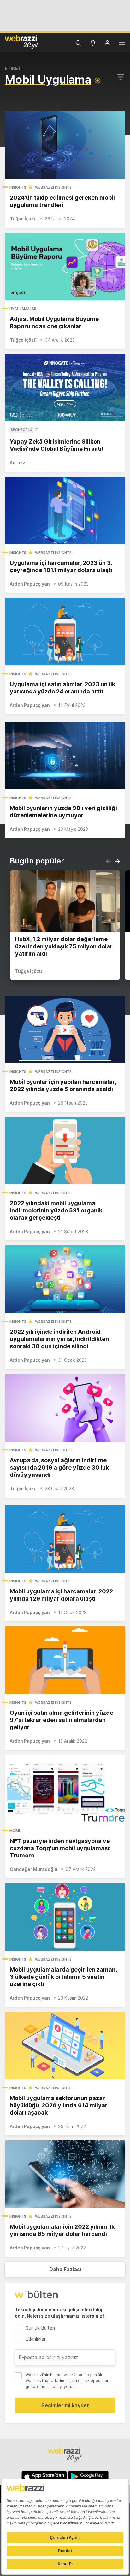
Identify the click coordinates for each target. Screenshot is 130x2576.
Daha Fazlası (65, 2269)
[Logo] (22, 42)
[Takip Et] (98, 80)
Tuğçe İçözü (23, 219)
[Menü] (122, 44)
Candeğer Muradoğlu (34, 1869)
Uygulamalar (23, 309)
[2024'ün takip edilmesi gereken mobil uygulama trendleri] (65, 145)
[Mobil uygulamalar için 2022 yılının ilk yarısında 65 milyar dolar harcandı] (65, 2174)
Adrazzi (18, 463)
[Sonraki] (117, 861)
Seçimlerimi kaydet (65, 2405)
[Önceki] (108, 861)
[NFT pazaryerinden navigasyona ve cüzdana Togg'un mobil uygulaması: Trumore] (65, 1788)
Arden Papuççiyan (30, 584)
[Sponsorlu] (65, 388)
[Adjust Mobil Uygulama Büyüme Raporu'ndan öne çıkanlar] (65, 266)
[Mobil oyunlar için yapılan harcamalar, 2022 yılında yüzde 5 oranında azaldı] (65, 1030)
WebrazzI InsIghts (53, 187)
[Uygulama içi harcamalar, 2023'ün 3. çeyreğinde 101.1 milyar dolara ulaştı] (65, 510)
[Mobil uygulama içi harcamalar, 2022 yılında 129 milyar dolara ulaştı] (65, 1539)
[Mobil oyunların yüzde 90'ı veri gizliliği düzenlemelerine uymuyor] (65, 756)
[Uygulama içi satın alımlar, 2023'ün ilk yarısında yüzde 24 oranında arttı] (65, 632)
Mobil (15, 1831)
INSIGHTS (18, 187)
